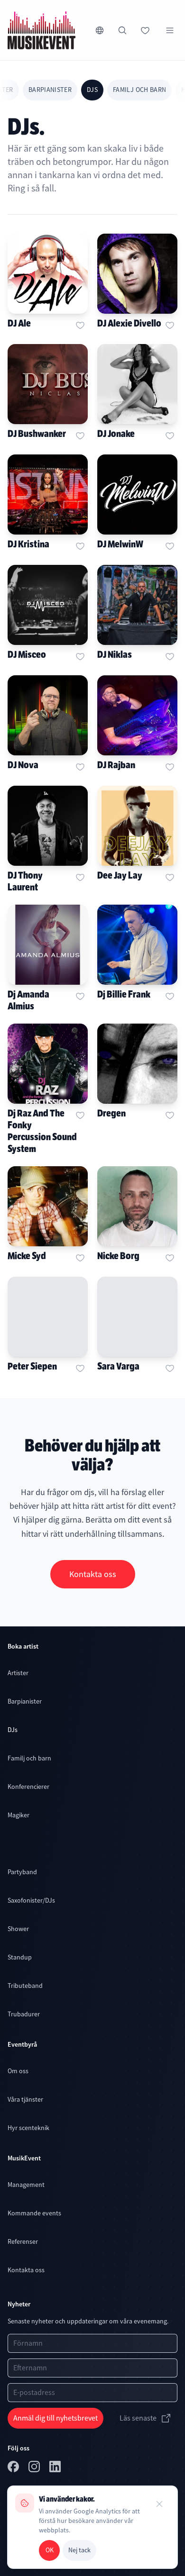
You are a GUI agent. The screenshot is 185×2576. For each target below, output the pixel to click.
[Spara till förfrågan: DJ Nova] (80, 767)
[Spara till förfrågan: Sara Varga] (170, 1368)
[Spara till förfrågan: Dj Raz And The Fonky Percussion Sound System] (80, 1115)
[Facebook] (14, 2468)
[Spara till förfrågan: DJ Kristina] (80, 546)
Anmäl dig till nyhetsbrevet (55, 2418)
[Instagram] (35, 2468)
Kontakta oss (93, 1574)
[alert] (92, 2527)
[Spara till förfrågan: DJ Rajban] (170, 767)
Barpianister (50, 90)
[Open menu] (170, 30)
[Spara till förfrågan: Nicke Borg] (170, 1258)
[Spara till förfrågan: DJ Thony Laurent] (80, 877)
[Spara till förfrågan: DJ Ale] (80, 325)
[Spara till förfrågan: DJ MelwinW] (170, 546)
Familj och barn (139, 90)
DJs (92, 90)
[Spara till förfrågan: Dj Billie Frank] (170, 996)
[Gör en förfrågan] (145, 30)
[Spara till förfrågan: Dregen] (170, 1115)
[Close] (159, 2504)
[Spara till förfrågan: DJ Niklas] (170, 656)
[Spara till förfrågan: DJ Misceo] (80, 656)
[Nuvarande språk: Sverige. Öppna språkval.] (100, 30)
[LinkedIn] (56, 2468)
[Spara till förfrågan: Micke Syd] (80, 1258)
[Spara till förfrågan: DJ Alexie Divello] (170, 325)
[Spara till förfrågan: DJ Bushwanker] (80, 435)
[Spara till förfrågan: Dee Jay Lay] (170, 877)
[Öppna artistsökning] (122, 30)
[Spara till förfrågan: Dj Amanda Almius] (80, 996)
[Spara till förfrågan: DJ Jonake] (170, 435)
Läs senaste (138, 2418)
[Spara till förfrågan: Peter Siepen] (80, 1368)
